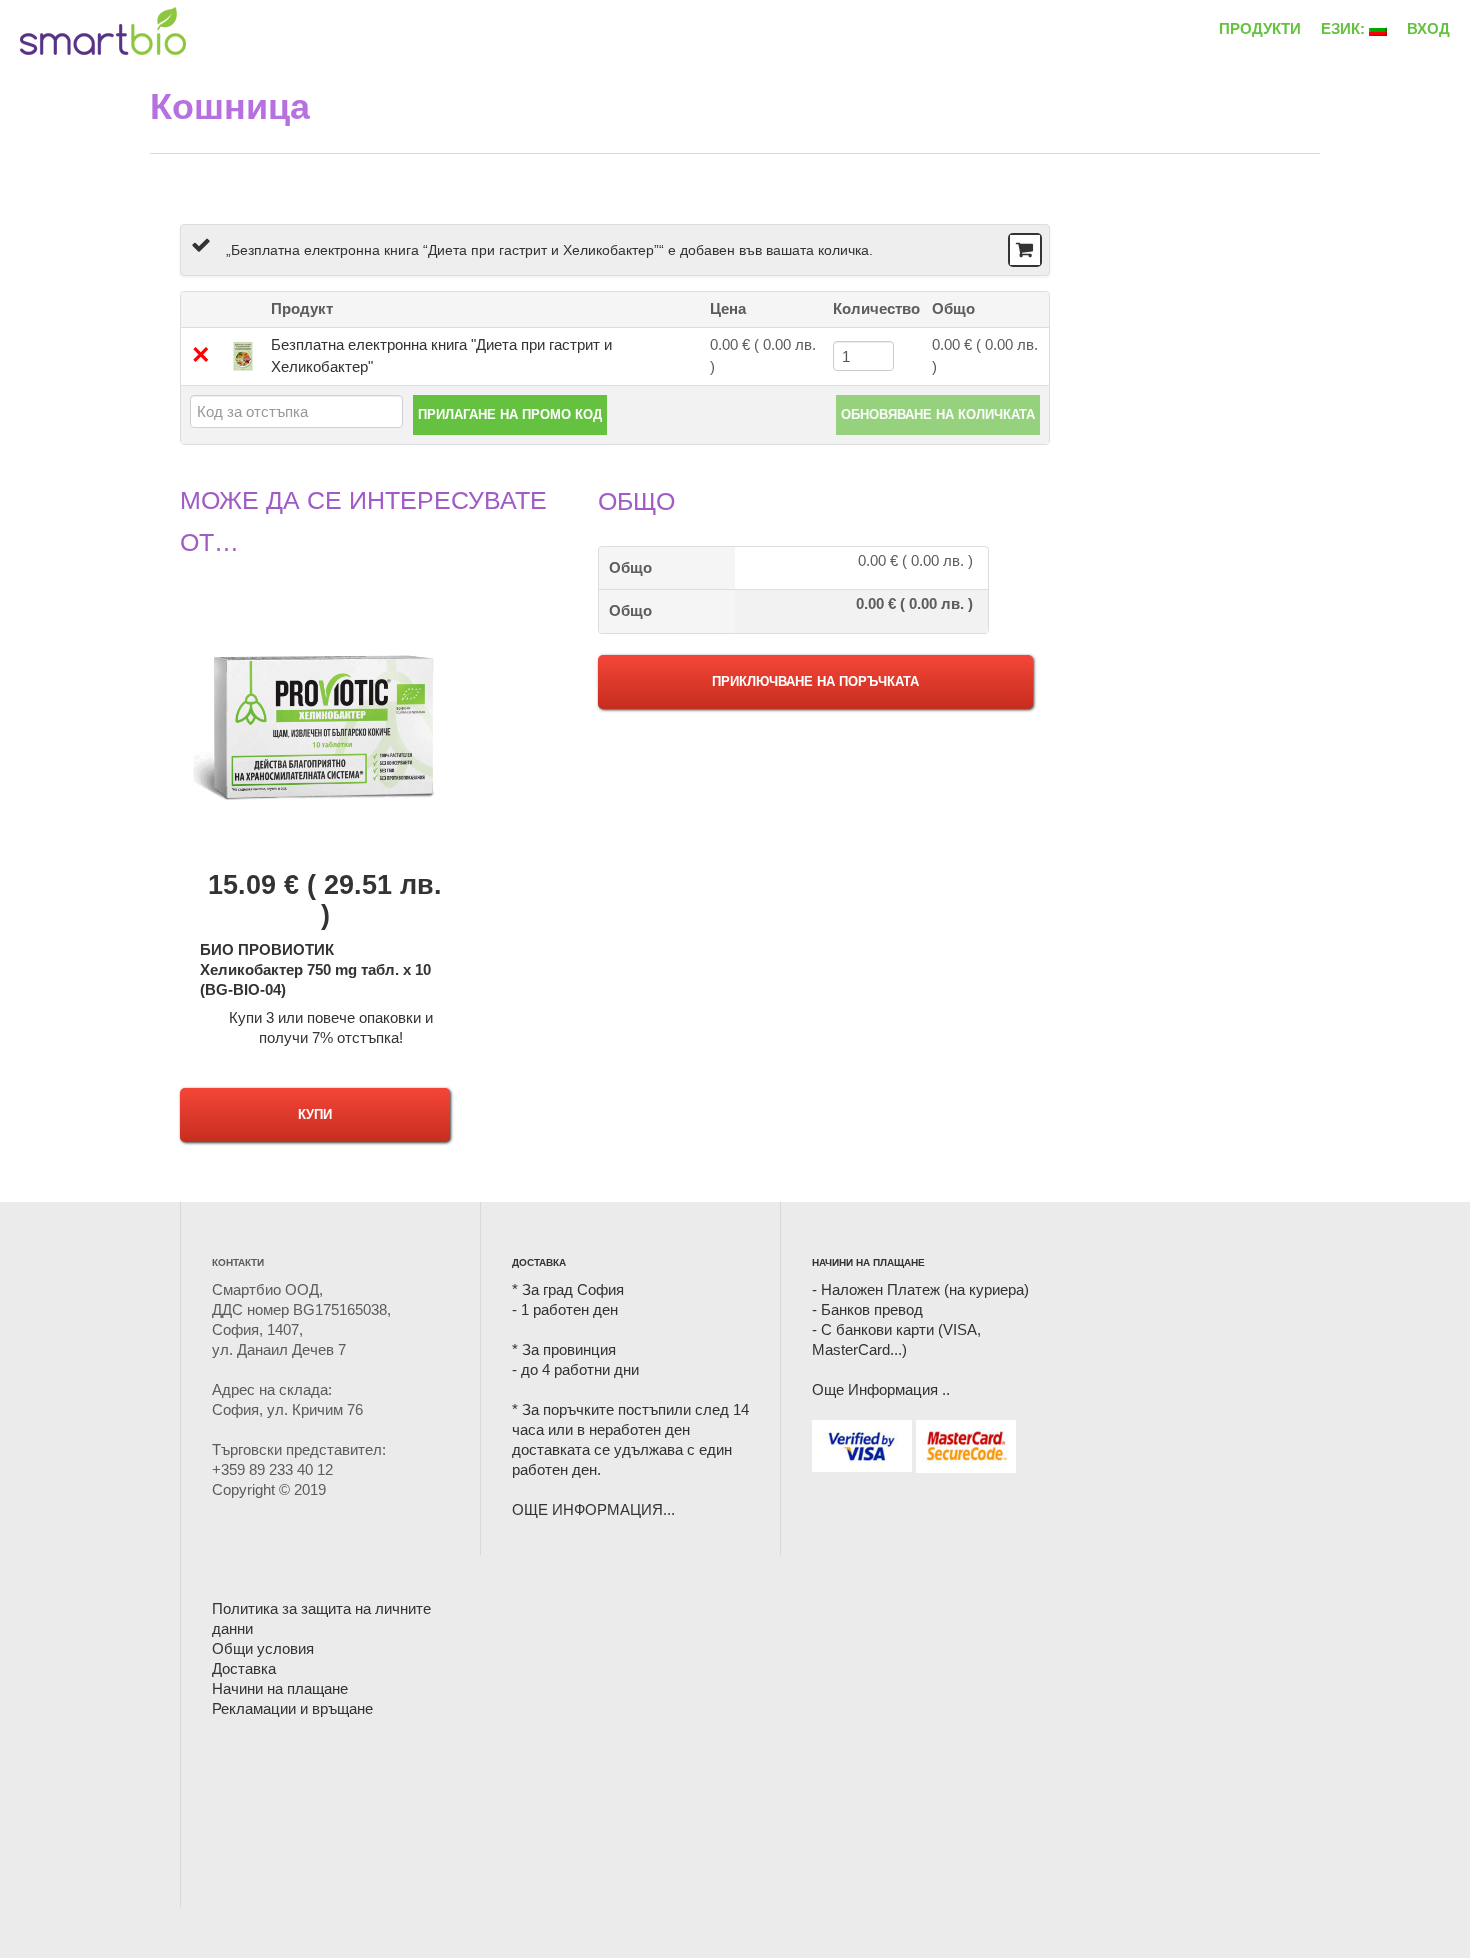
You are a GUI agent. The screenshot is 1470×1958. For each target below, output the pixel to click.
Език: (1345, 28)
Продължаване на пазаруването (1023, 251)
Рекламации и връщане (292, 1708)
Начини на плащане (280, 1688)
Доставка (244, 1668)
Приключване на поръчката (815, 681)
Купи (315, 1114)
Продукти (1260, 28)
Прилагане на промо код (510, 414)
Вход (1428, 28)
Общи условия (263, 1648)
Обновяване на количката (938, 414)
